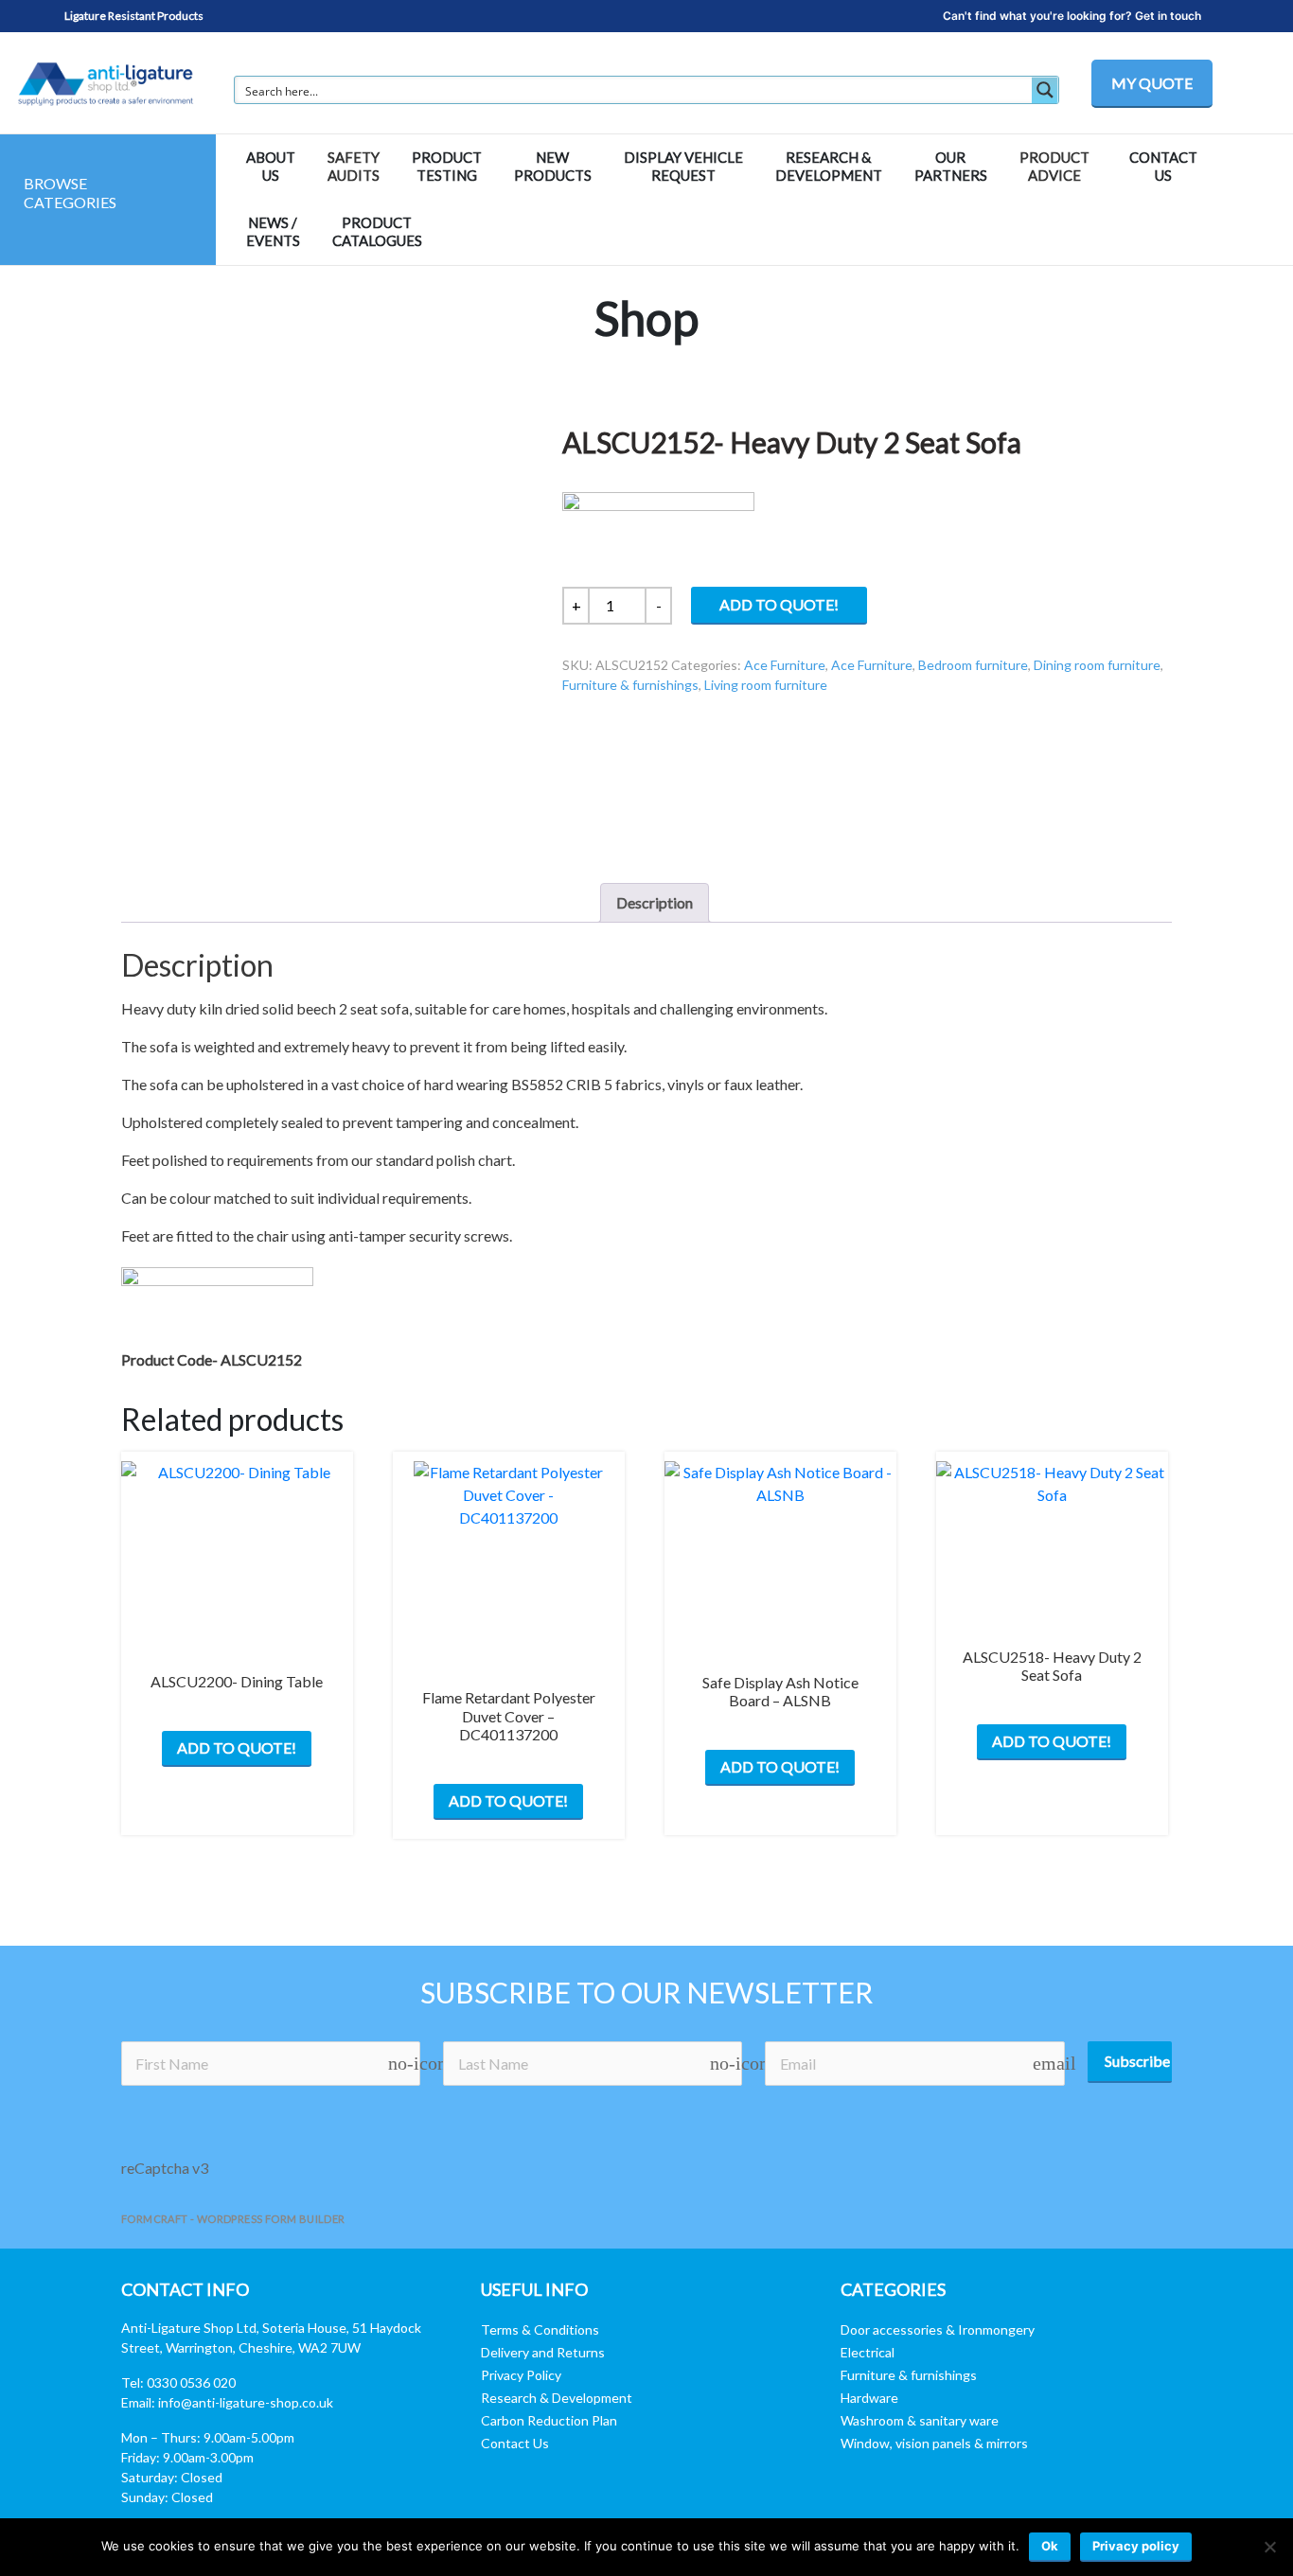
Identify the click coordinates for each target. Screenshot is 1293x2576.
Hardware (869, 2398)
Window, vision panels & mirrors (934, 2443)
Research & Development (557, 2398)
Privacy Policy (521, 2375)
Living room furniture (766, 685)
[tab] (655, 903)
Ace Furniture (785, 665)
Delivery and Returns (543, 2352)
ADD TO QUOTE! (779, 604)
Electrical (868, 2352)
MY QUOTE (1152, 83)
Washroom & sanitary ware (920, 2420)
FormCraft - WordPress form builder (233, 2219)
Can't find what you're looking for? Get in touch (1072, 16)
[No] (1269, 2547)
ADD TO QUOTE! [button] (508, 1800)
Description (655, 902)
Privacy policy (1136, 2546)
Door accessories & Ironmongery (938, 2329)
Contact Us (515, 2443)
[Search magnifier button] (1045, 90)
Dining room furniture (1097, 665)
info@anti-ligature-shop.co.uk (246, 2402)
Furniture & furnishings (630, 685)
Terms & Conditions (540, 2329)
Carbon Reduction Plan (549, 2420)
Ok (1050, 2546)
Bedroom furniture (973, 665)
